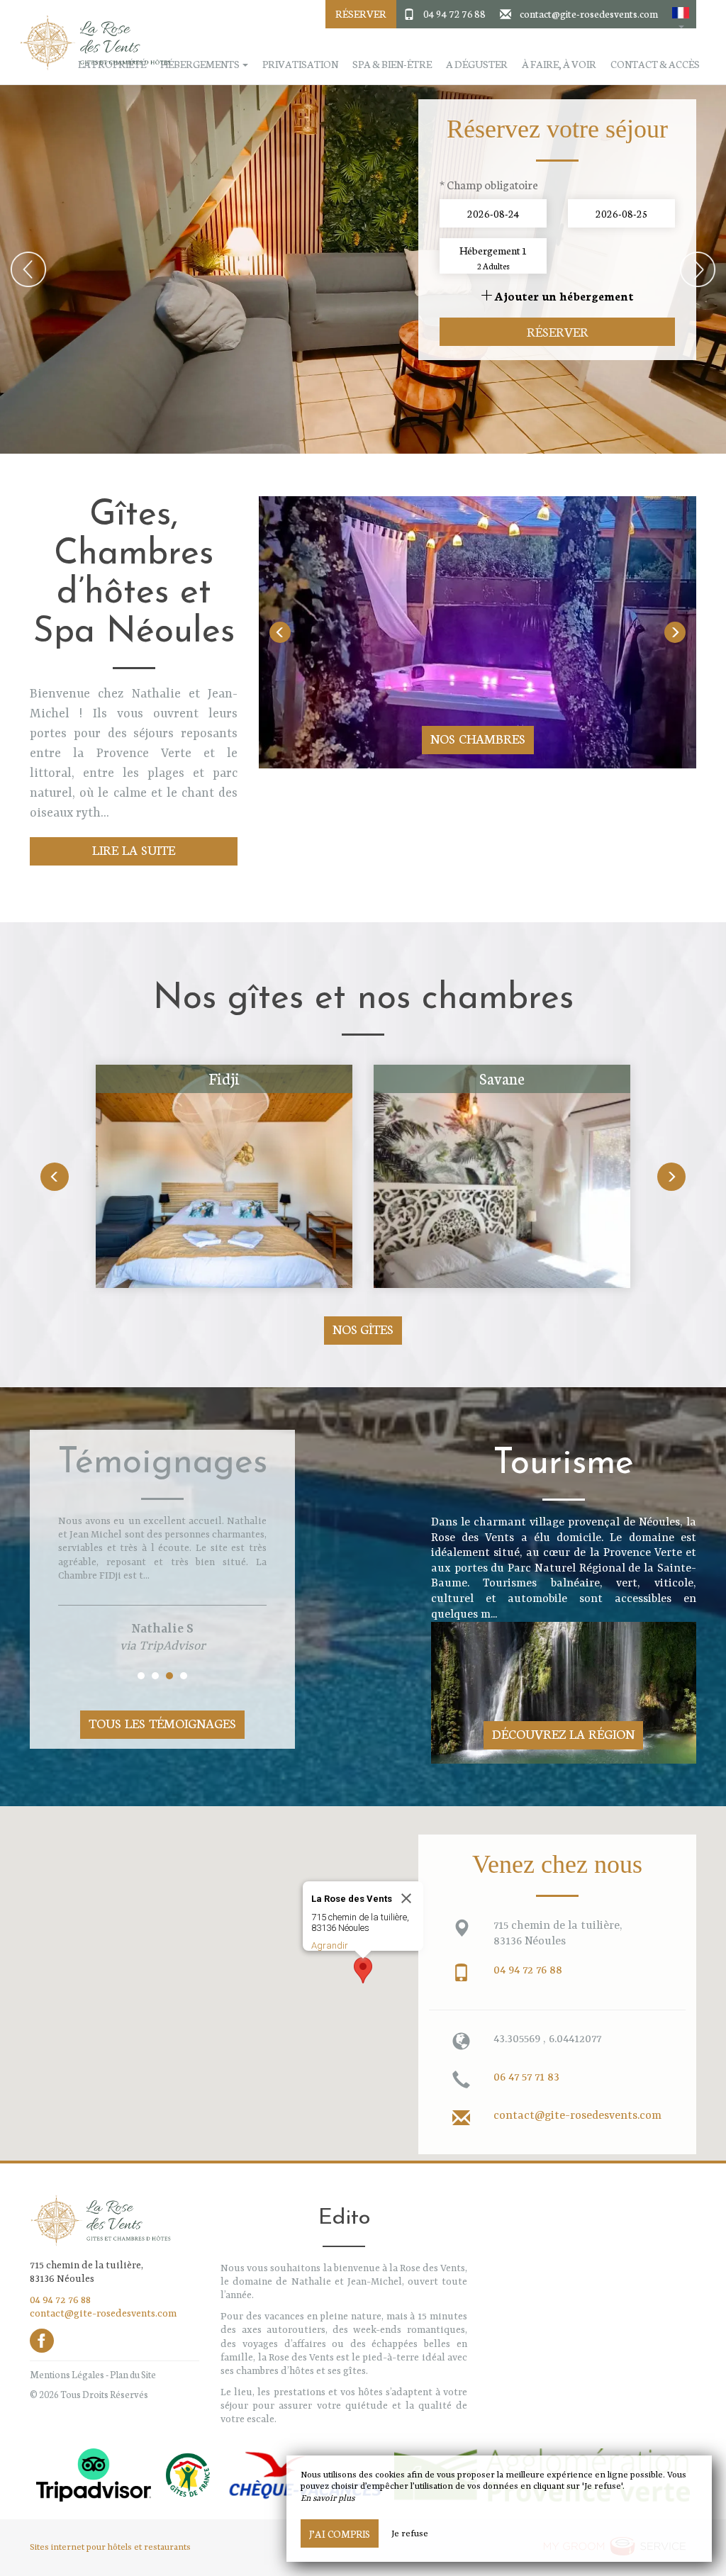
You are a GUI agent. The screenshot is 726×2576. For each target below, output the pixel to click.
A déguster (477, 64)
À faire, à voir (559, 64)
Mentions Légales (67, 2374)
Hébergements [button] (201, 64)
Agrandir (330, 1945)
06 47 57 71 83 (526, 2078)
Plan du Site (133, 2374)
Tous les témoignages (162, 1723)
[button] (681, 14)
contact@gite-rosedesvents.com (589, 13)
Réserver (361, 13)
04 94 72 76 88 (454, 13)
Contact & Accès (655, 64)
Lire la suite (134, 850)
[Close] (406, 1898)
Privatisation (300, 64)
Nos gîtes (363, 1329)
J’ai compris (340, 2533)
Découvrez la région (563, 1734)
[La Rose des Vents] (90, 43)
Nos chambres (478, 738)
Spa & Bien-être (392, 64)
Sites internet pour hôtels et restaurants (110, 2548)
